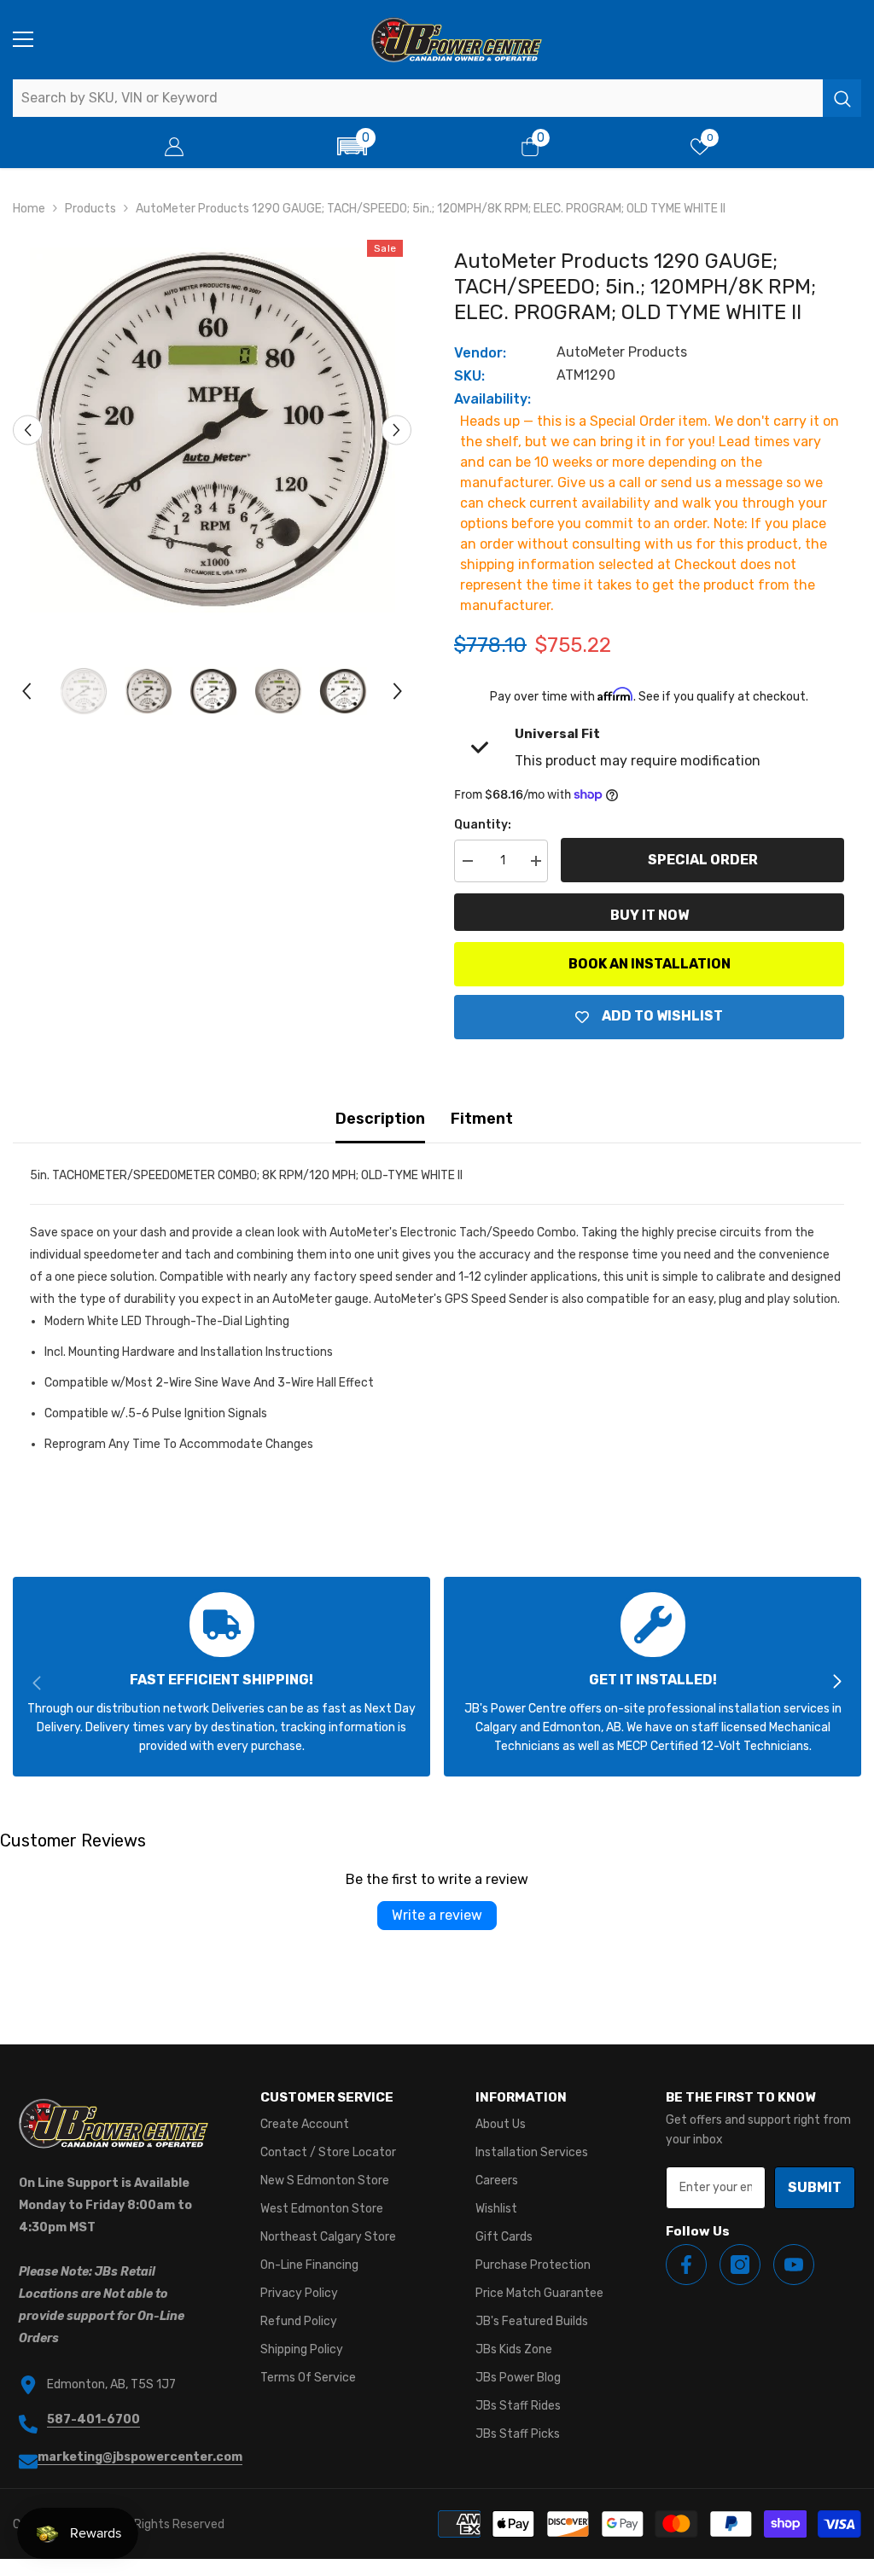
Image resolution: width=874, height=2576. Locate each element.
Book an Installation (650, 964)
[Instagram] (740, 2265)
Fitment (482, 1119)
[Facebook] (686, 2265)
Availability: (492, 399)
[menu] (23, 39)
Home (29, 209)
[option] (212, 430)
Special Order (703, 860)
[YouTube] (794, 2265)
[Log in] (174, 147)
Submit (815, 2187)
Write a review (437, 1915)
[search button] (842, 98)
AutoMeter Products (622, 352)
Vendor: (480, 353)
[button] (352, 146)
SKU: (469, 376)
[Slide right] (836, 1683)
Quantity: (483, 825)
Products (90, 209)
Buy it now (650, 915)
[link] (221, 1677)
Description (380, 1119)
